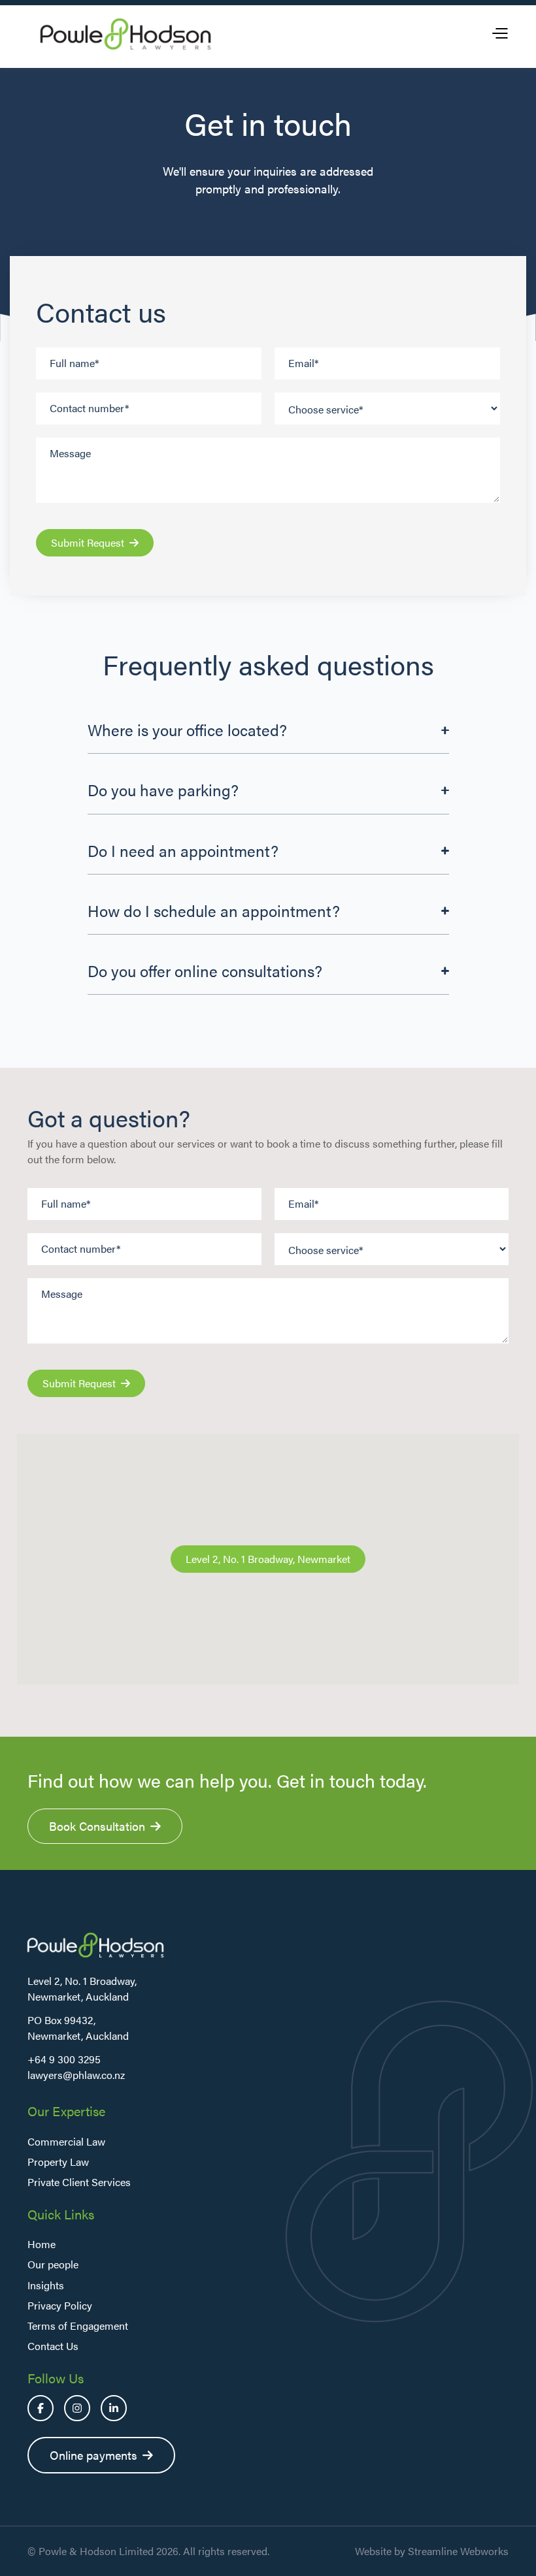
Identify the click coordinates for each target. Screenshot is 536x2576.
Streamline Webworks (458, 2551)
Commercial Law (66, 2141)
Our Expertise (66, 2111)
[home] (126, 34)
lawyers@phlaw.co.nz (76, 2075)
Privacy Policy (60, 2305)
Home (42, 2244)
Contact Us (53, 2346)
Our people (53, 2264)
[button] (499, 34)
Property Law (58, 2162)
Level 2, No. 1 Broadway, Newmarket (268, 1559)
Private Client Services (79, 2182)
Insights (46, 2285)
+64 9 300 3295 (64, 2059)
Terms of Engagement (78, 2326)
